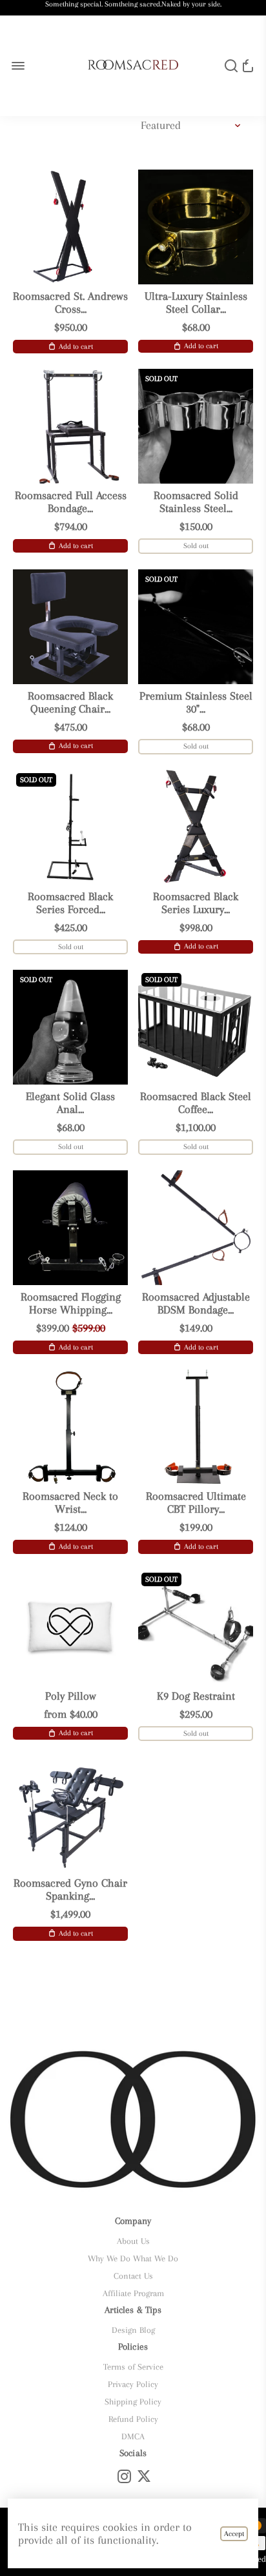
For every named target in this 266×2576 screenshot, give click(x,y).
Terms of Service (133, 2367)
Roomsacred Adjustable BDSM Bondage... (196, 1303)
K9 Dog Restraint (196, 1696)
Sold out (196, 546)
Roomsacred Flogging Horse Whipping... (71, 1303)
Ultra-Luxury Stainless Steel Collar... (196, 302)
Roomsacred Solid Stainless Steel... (196, 502)
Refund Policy (133, 2419)
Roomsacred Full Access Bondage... (71, 502)
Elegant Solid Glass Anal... (70, 1103)
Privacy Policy (133, 2384)
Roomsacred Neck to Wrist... (70, 1502)
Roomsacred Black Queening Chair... (70, 702)
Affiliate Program (133, 2293)
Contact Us (133, 2276)
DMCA (133, 2436)
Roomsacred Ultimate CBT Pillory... (196, 1502)
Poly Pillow (71, 1696)
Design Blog (133, 2330)
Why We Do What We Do (133, 2258)
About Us (133, 2241)
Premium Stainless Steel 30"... (196, 702)
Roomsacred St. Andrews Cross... (70, 302)
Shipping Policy (133, 2402)
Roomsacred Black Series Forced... (70, 903)
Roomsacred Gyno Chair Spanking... (70, 1889)
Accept (234, 2534)
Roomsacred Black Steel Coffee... (196, 1103)
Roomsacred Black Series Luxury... (196, 903)
